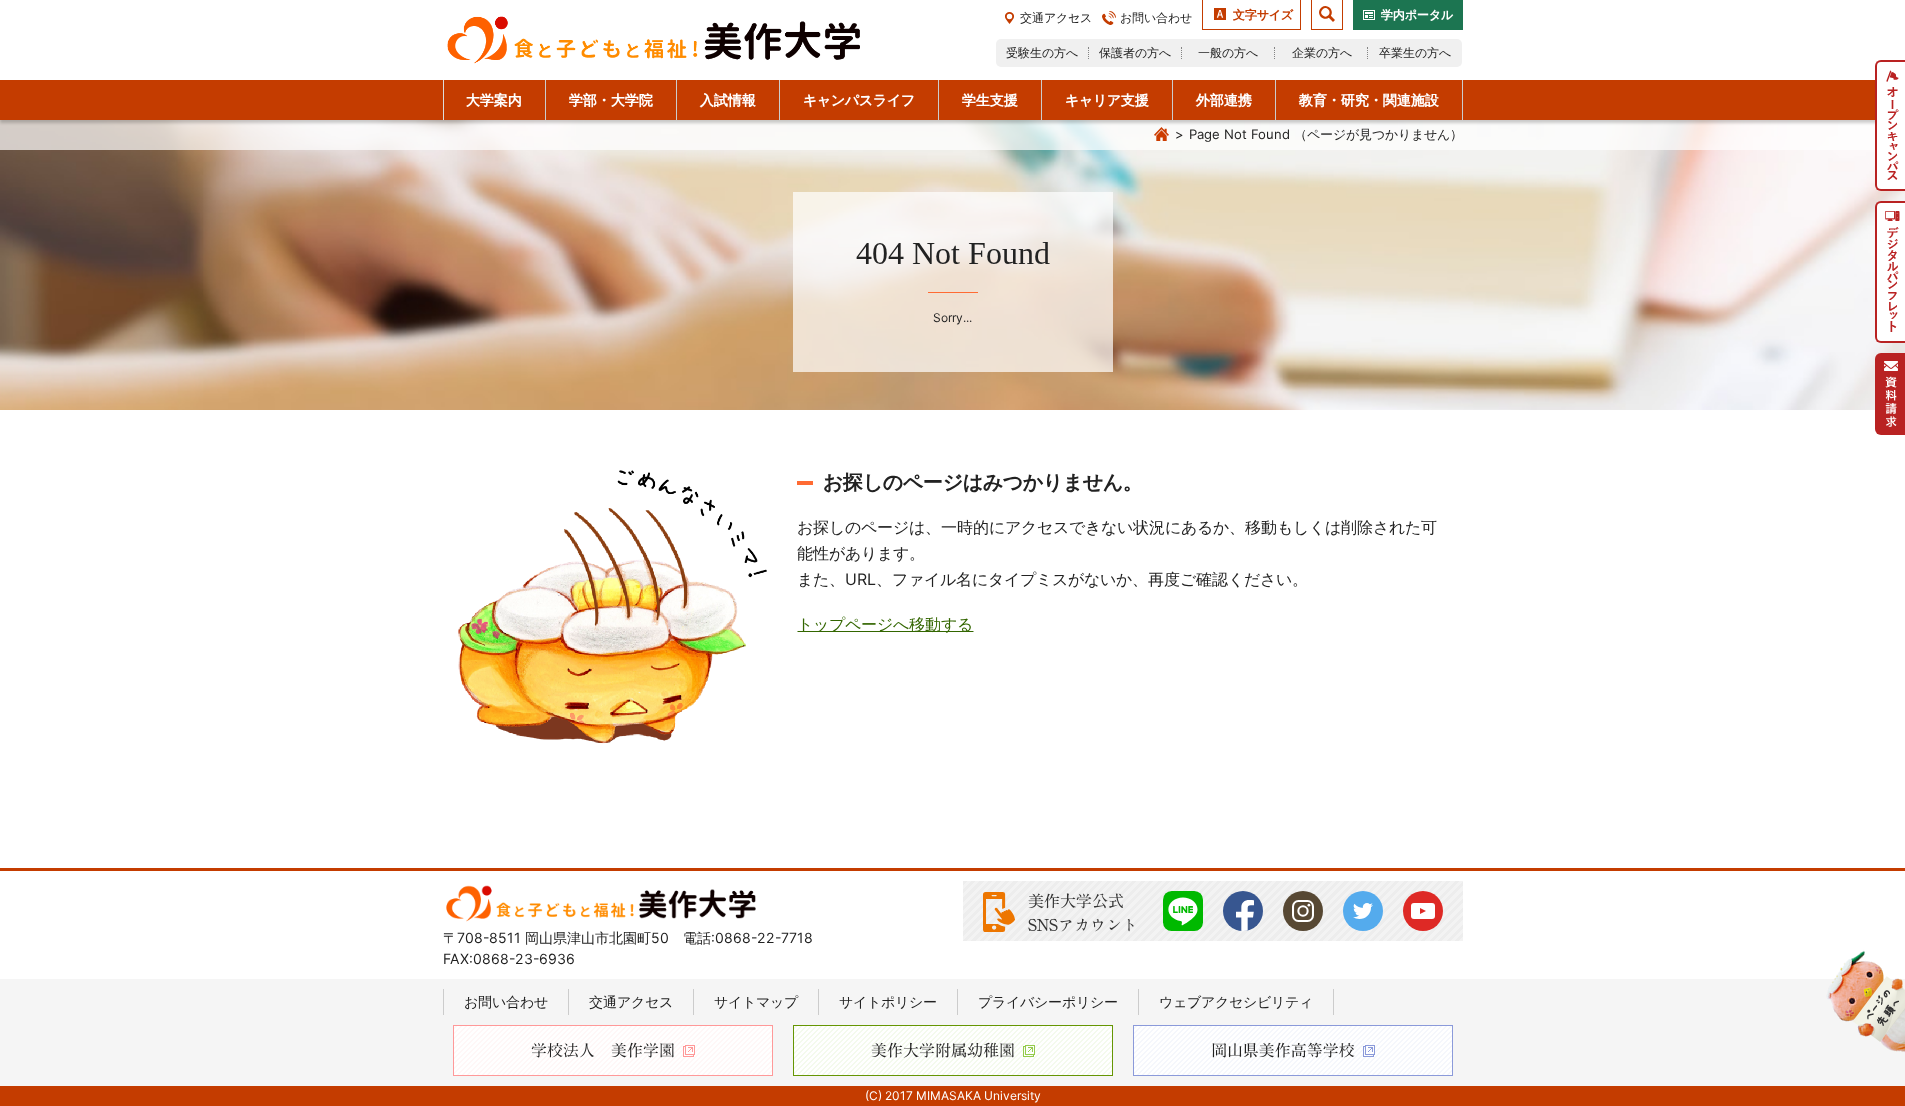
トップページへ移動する (885, 624)
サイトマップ (756, 1001)
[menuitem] (1890, 125)
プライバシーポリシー (1048, 1001)
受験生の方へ (1042, 52)
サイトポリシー (888, 1001)
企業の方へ (1322, 52)
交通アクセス (1056, 17)
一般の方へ (1228, 52)
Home (1162, 135)
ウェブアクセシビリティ (1236, 1001)
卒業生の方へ (1415, 52)
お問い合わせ (1156, 17)
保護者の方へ (1135, 52)
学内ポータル (1417, 14)
